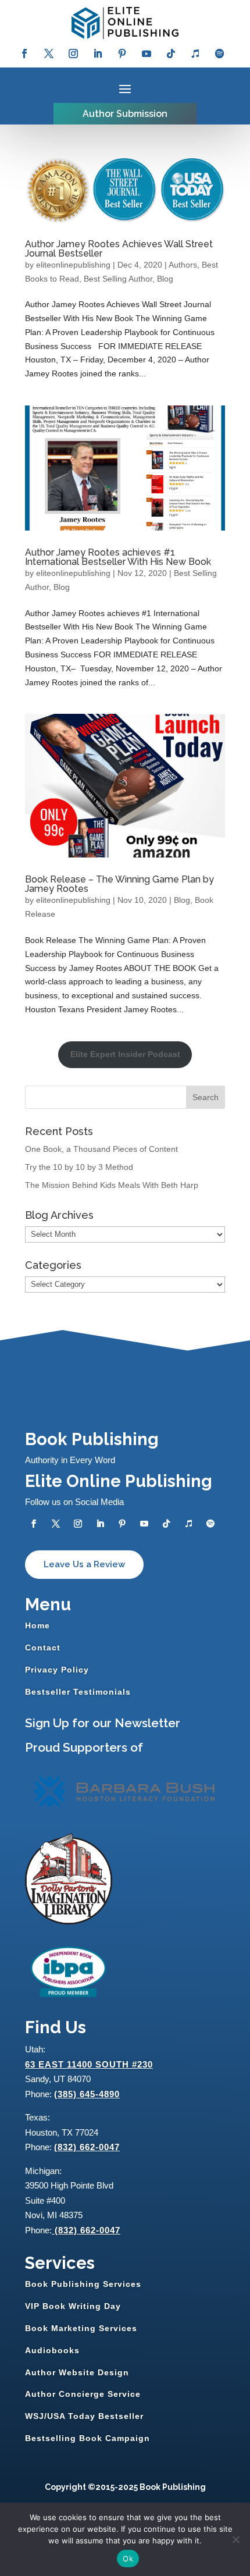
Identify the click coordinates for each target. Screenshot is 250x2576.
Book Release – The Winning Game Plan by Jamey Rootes (119, 884)
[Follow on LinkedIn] (98, 54)
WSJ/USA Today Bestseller (84, 2416)
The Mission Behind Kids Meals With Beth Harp (112, 1185)
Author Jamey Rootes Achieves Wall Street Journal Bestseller (119, 249)
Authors (183, 265)
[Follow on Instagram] (73, 54)
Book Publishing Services (83, 2284)
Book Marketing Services (81, 2328)
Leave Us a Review (84, 1564)
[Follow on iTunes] (195, 54)
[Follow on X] (49, 54)
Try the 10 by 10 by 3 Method (79, 1167)
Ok (128, 2559)
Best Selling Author (118, 279)
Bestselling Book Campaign (87, 2438)
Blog (165, 279)
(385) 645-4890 (87, 2094)
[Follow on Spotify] (220, 54)
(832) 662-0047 (87, 2147)
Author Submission (125, 114)
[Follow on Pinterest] (122, 54)
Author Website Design (77, 2372)
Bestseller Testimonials (78, 1692)
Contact (43, 1648)
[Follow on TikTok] (171, 54)
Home (37, 1625)
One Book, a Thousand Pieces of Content (101, 1149)
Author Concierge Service (83, 2394)
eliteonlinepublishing (73, 265)
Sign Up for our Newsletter (103, 1723)
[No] (235, 2539)
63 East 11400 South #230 (89, 2064)
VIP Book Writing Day (73, 2306)
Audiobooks (52, 2350)
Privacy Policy (57, 1670)
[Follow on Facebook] (24, 54)
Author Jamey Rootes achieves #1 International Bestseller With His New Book (118, 557)
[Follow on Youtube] (147, 54)
